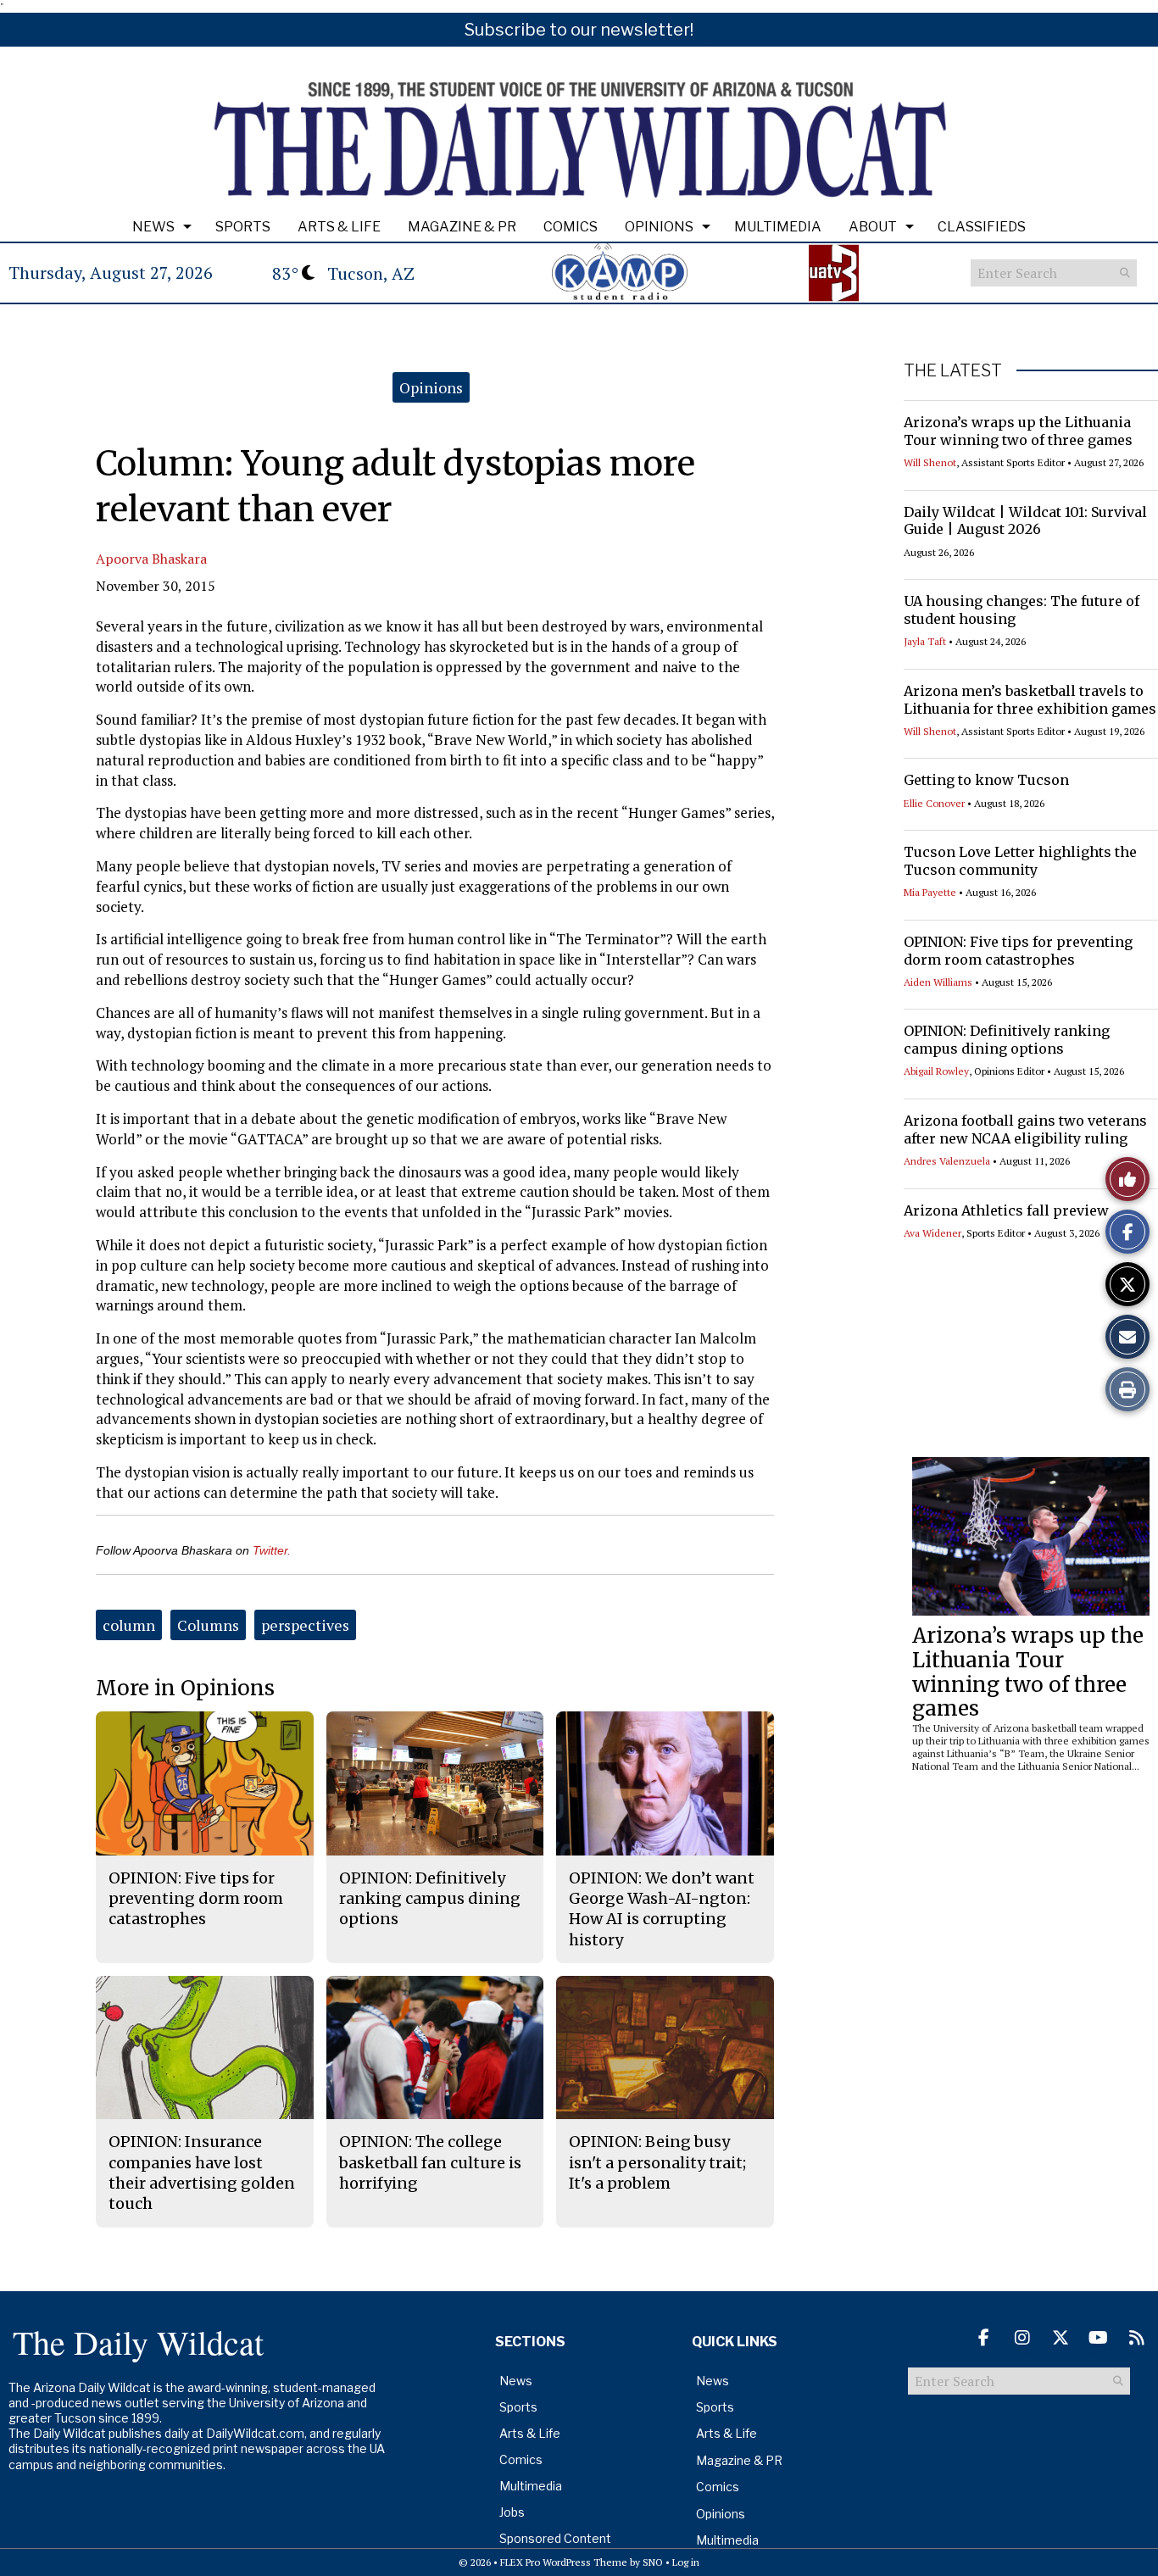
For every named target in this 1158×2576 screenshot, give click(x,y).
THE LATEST (953, 370)
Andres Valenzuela (947, 1161)
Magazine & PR (462, 227)
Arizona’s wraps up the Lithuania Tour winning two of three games (1018, 431)
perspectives (305, 1625)
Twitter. (272, 1550)
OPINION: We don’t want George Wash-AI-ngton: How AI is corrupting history (662, 1909)
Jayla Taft (925, 641)
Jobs (512, 2512)
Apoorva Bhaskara (151, 559)
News (153, 227)
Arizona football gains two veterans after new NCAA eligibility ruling (1025, 1129)
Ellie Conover (934, 803)
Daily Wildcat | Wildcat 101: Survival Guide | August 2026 (1025, 521)
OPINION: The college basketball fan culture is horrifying (430, 2162)
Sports (243, 227)
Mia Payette (930, 892)
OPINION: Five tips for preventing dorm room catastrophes (1018, 951)
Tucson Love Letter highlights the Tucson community (1020, 861)
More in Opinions (185, 1688)
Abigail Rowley (936, 1071)
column (129, 1625)
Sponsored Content (555, 2538)
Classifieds (982, 227)
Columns (208, 1625)
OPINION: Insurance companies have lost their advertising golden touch (202, 2173)
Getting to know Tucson (986, 780)
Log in (686, 2562)
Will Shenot (930, 462)
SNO (653, 2562)
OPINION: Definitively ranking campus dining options (1007, 1040)
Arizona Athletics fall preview (1006, 1210)
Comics (571, 227)
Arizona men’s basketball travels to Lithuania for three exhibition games (1030, 700)
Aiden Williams (938, 982)
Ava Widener (933, 1233)
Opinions (659, 227)
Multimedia (778, 227)
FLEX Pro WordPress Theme (564, 2562)
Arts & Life (339, 227)
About (873, 227)
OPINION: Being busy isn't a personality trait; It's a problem (657, 2162)
